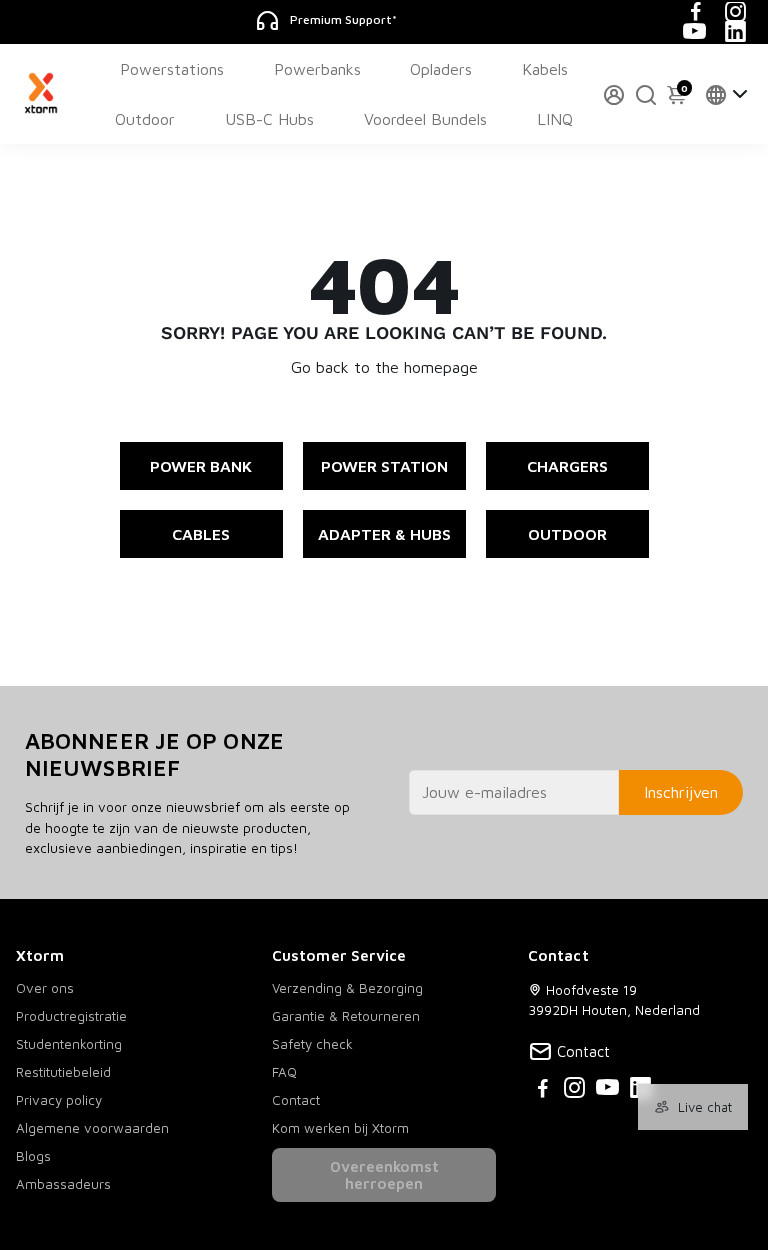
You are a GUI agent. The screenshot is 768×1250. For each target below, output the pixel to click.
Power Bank (201, 466)
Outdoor (145, 119)
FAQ (284, 1072)
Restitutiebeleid (63, 1072)
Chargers (567, 466)
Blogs (33, 1156)
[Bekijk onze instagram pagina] (574, 1090)
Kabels (545, 69)
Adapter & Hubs (384, 534)
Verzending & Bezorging (347, 988)
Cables (201, 534)
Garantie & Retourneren (346, 1016)
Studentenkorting (69, 1044)
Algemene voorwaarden (92, 1128)
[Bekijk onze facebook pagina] (543, 1090)
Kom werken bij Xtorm (340, 1128)
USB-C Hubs (269, 119)
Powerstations (172, 69)
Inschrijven (681, 792)
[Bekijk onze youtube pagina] (607, 1090)
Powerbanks (317, 69)
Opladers (441, 69)
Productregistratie (71, 1016)
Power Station (384, 466)
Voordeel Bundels (425, 119)
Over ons (45, 988)
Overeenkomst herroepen (384, 1175)
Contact (296, 1100)
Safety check (312, 1044)
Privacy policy (59, 1100)
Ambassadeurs (63, 1184)
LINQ (555, 119)
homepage (441, 367)
